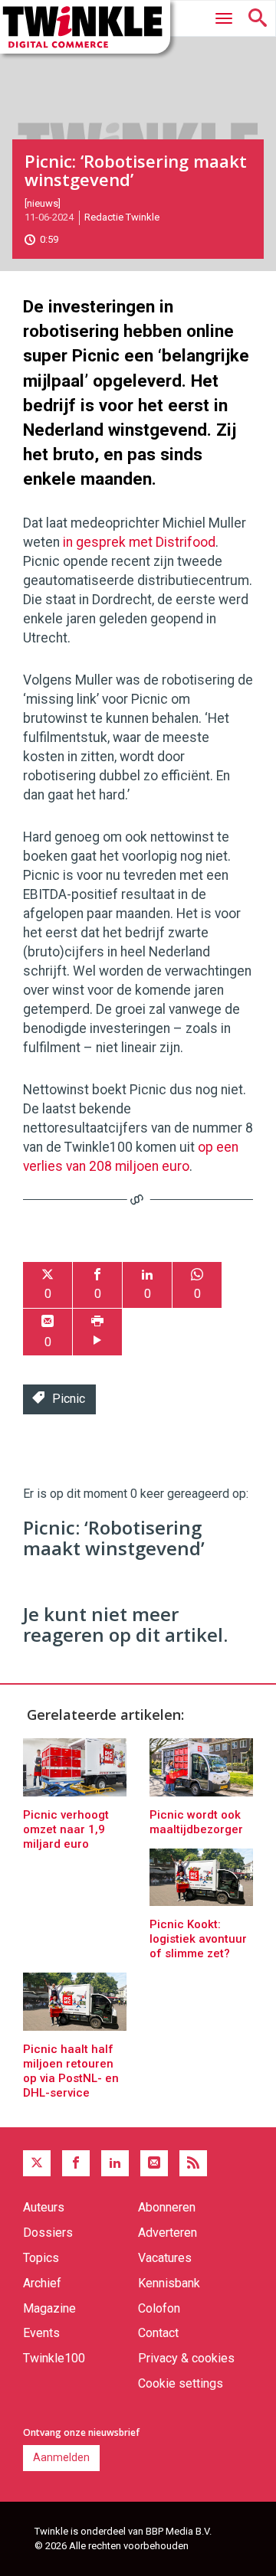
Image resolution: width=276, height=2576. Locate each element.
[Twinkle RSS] (193, 2163)
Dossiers (48, 2233)
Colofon (159, 2308)
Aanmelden (61, 2457)
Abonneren (167, 2207)
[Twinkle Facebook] (76, 2163)
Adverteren (168, 2233)
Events (41, 2333)
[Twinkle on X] (37, 2163)
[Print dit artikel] (97, 1332)
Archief (42, 2283)
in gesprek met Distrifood (139, 542)
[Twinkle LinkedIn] (115, 2163)
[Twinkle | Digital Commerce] (85, 27)
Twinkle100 (54, 2358)
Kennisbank (169, 2283)
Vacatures (165, 2258)
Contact (158, 2333)
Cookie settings (181, 2383)
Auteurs (44, 2207)
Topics (41, 2258)
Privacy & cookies (186, 2358)
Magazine (49, 2308)
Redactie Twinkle (122, 217)
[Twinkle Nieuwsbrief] (154, 2163)
